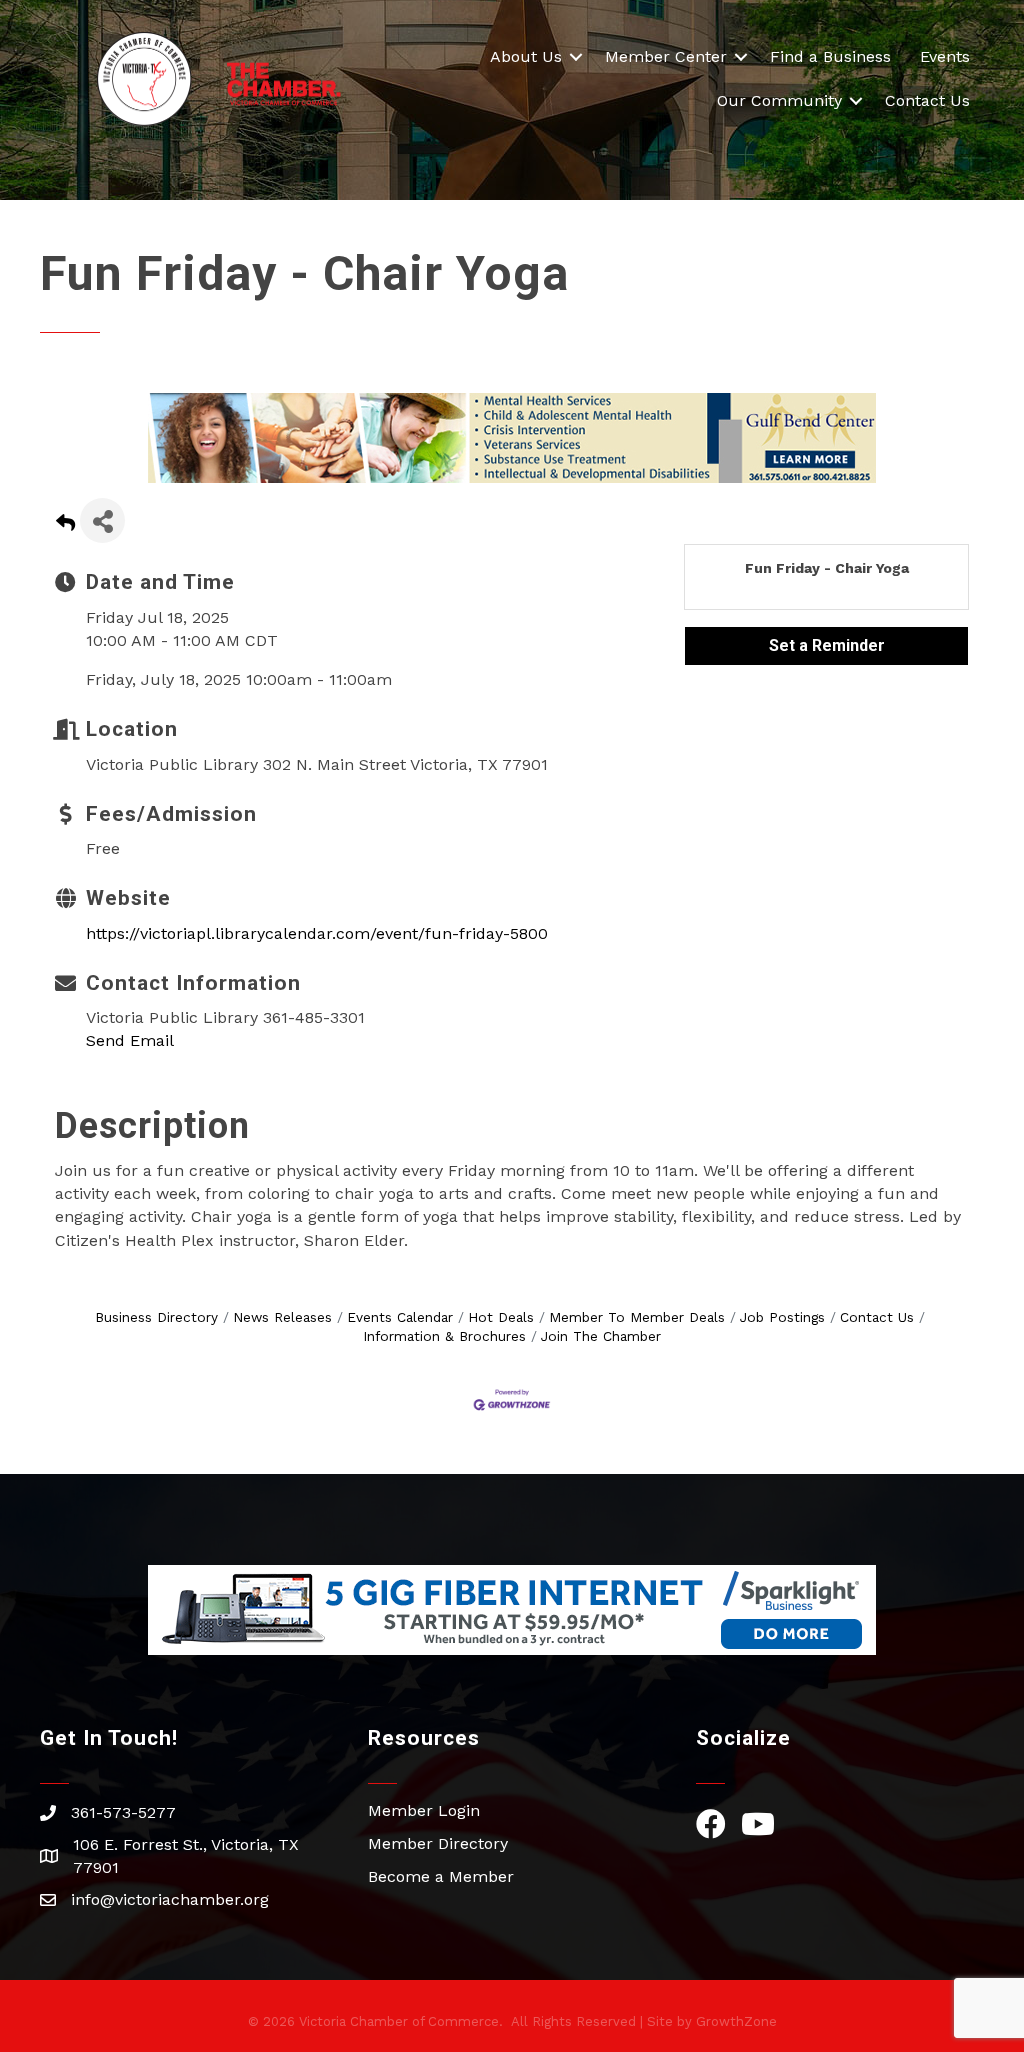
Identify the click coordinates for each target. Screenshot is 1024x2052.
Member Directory (438, 1843)
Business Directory (156, 1317)
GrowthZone (736, 2021)
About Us (526, 56)
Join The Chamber (601, 1336)
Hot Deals (501, 1317)
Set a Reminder (827, 645)
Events (945, 56)
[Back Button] (65, 526)
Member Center (666, 56)
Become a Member (441, 1876)
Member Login (424, 1810)
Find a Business (830, 56)
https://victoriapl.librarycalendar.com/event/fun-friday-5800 (317, 933)
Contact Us (927, 100)
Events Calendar (400, 1317)
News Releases (282, 1317)
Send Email (130, 1040)
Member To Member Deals (637, 1317)
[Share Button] (102, 520)
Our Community (779, 100)
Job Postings (782, 1317)
